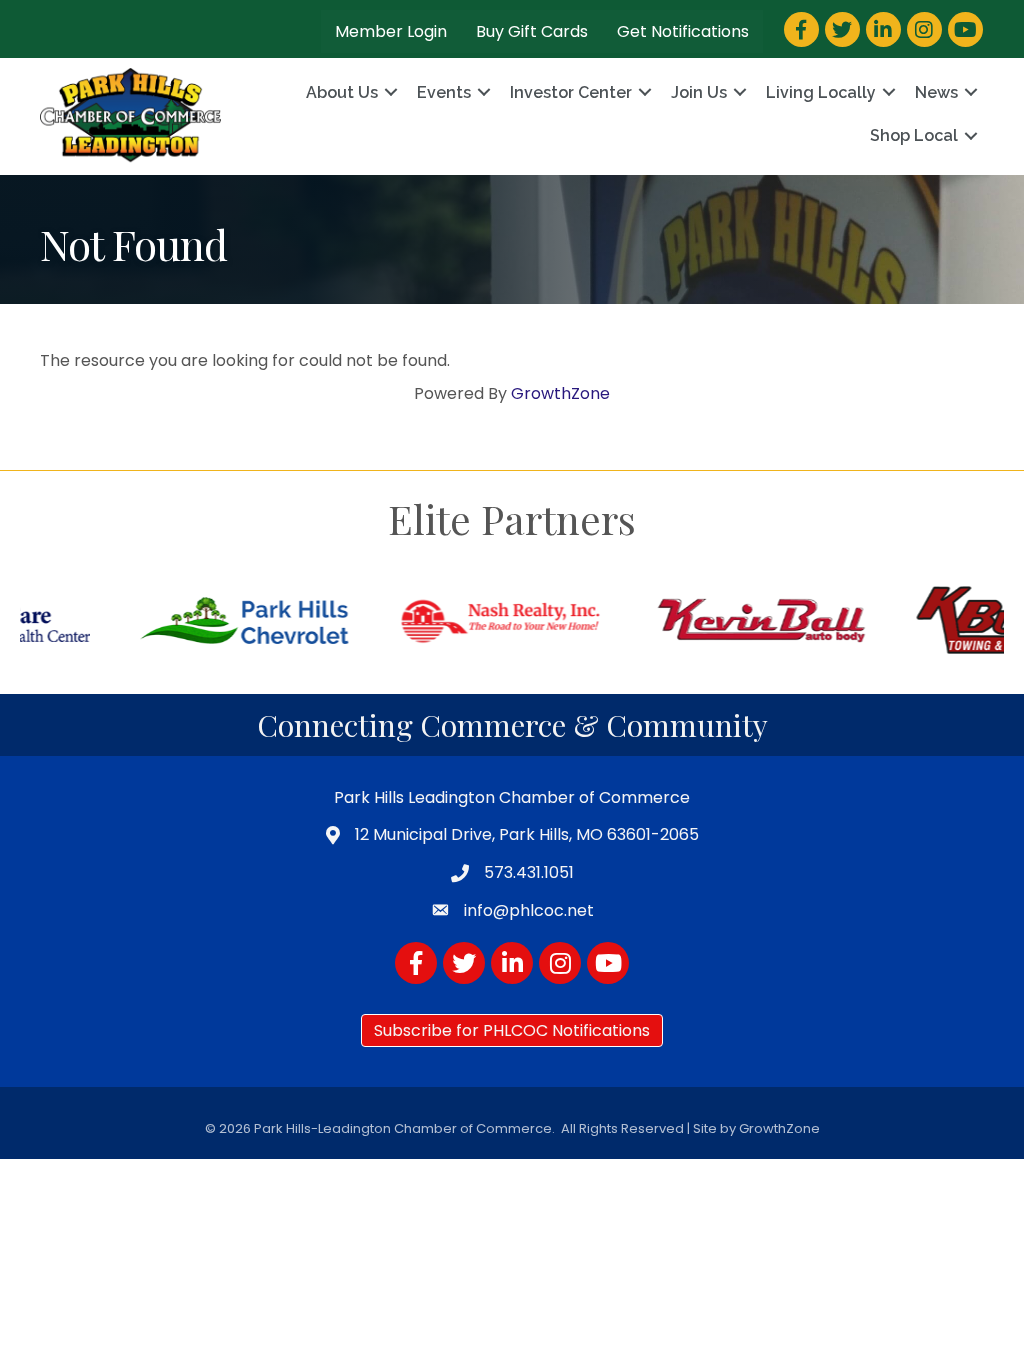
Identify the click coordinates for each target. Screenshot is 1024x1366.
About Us (342, 92)
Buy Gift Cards (532, 31)
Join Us (699, 92)
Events (444, 92)
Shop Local (914, 135)
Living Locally (821, 92)
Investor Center (571, 92)
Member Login (391, 31)
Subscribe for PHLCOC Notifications (512, 1030)
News (936, 92)
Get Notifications (683, 31)
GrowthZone (560, 393)
